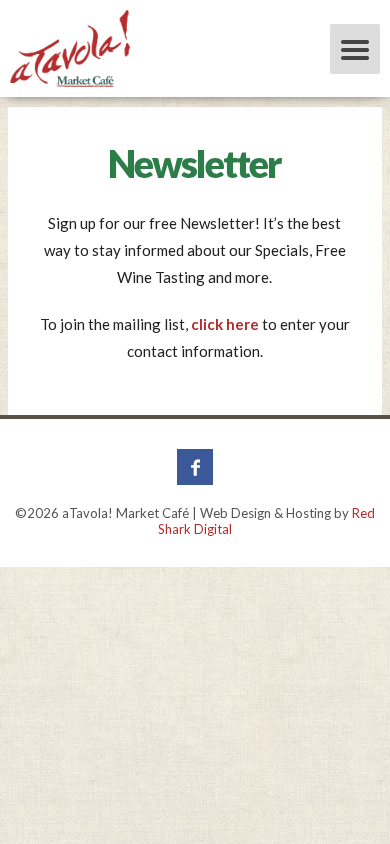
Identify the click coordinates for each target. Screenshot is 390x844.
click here (225, 324)
